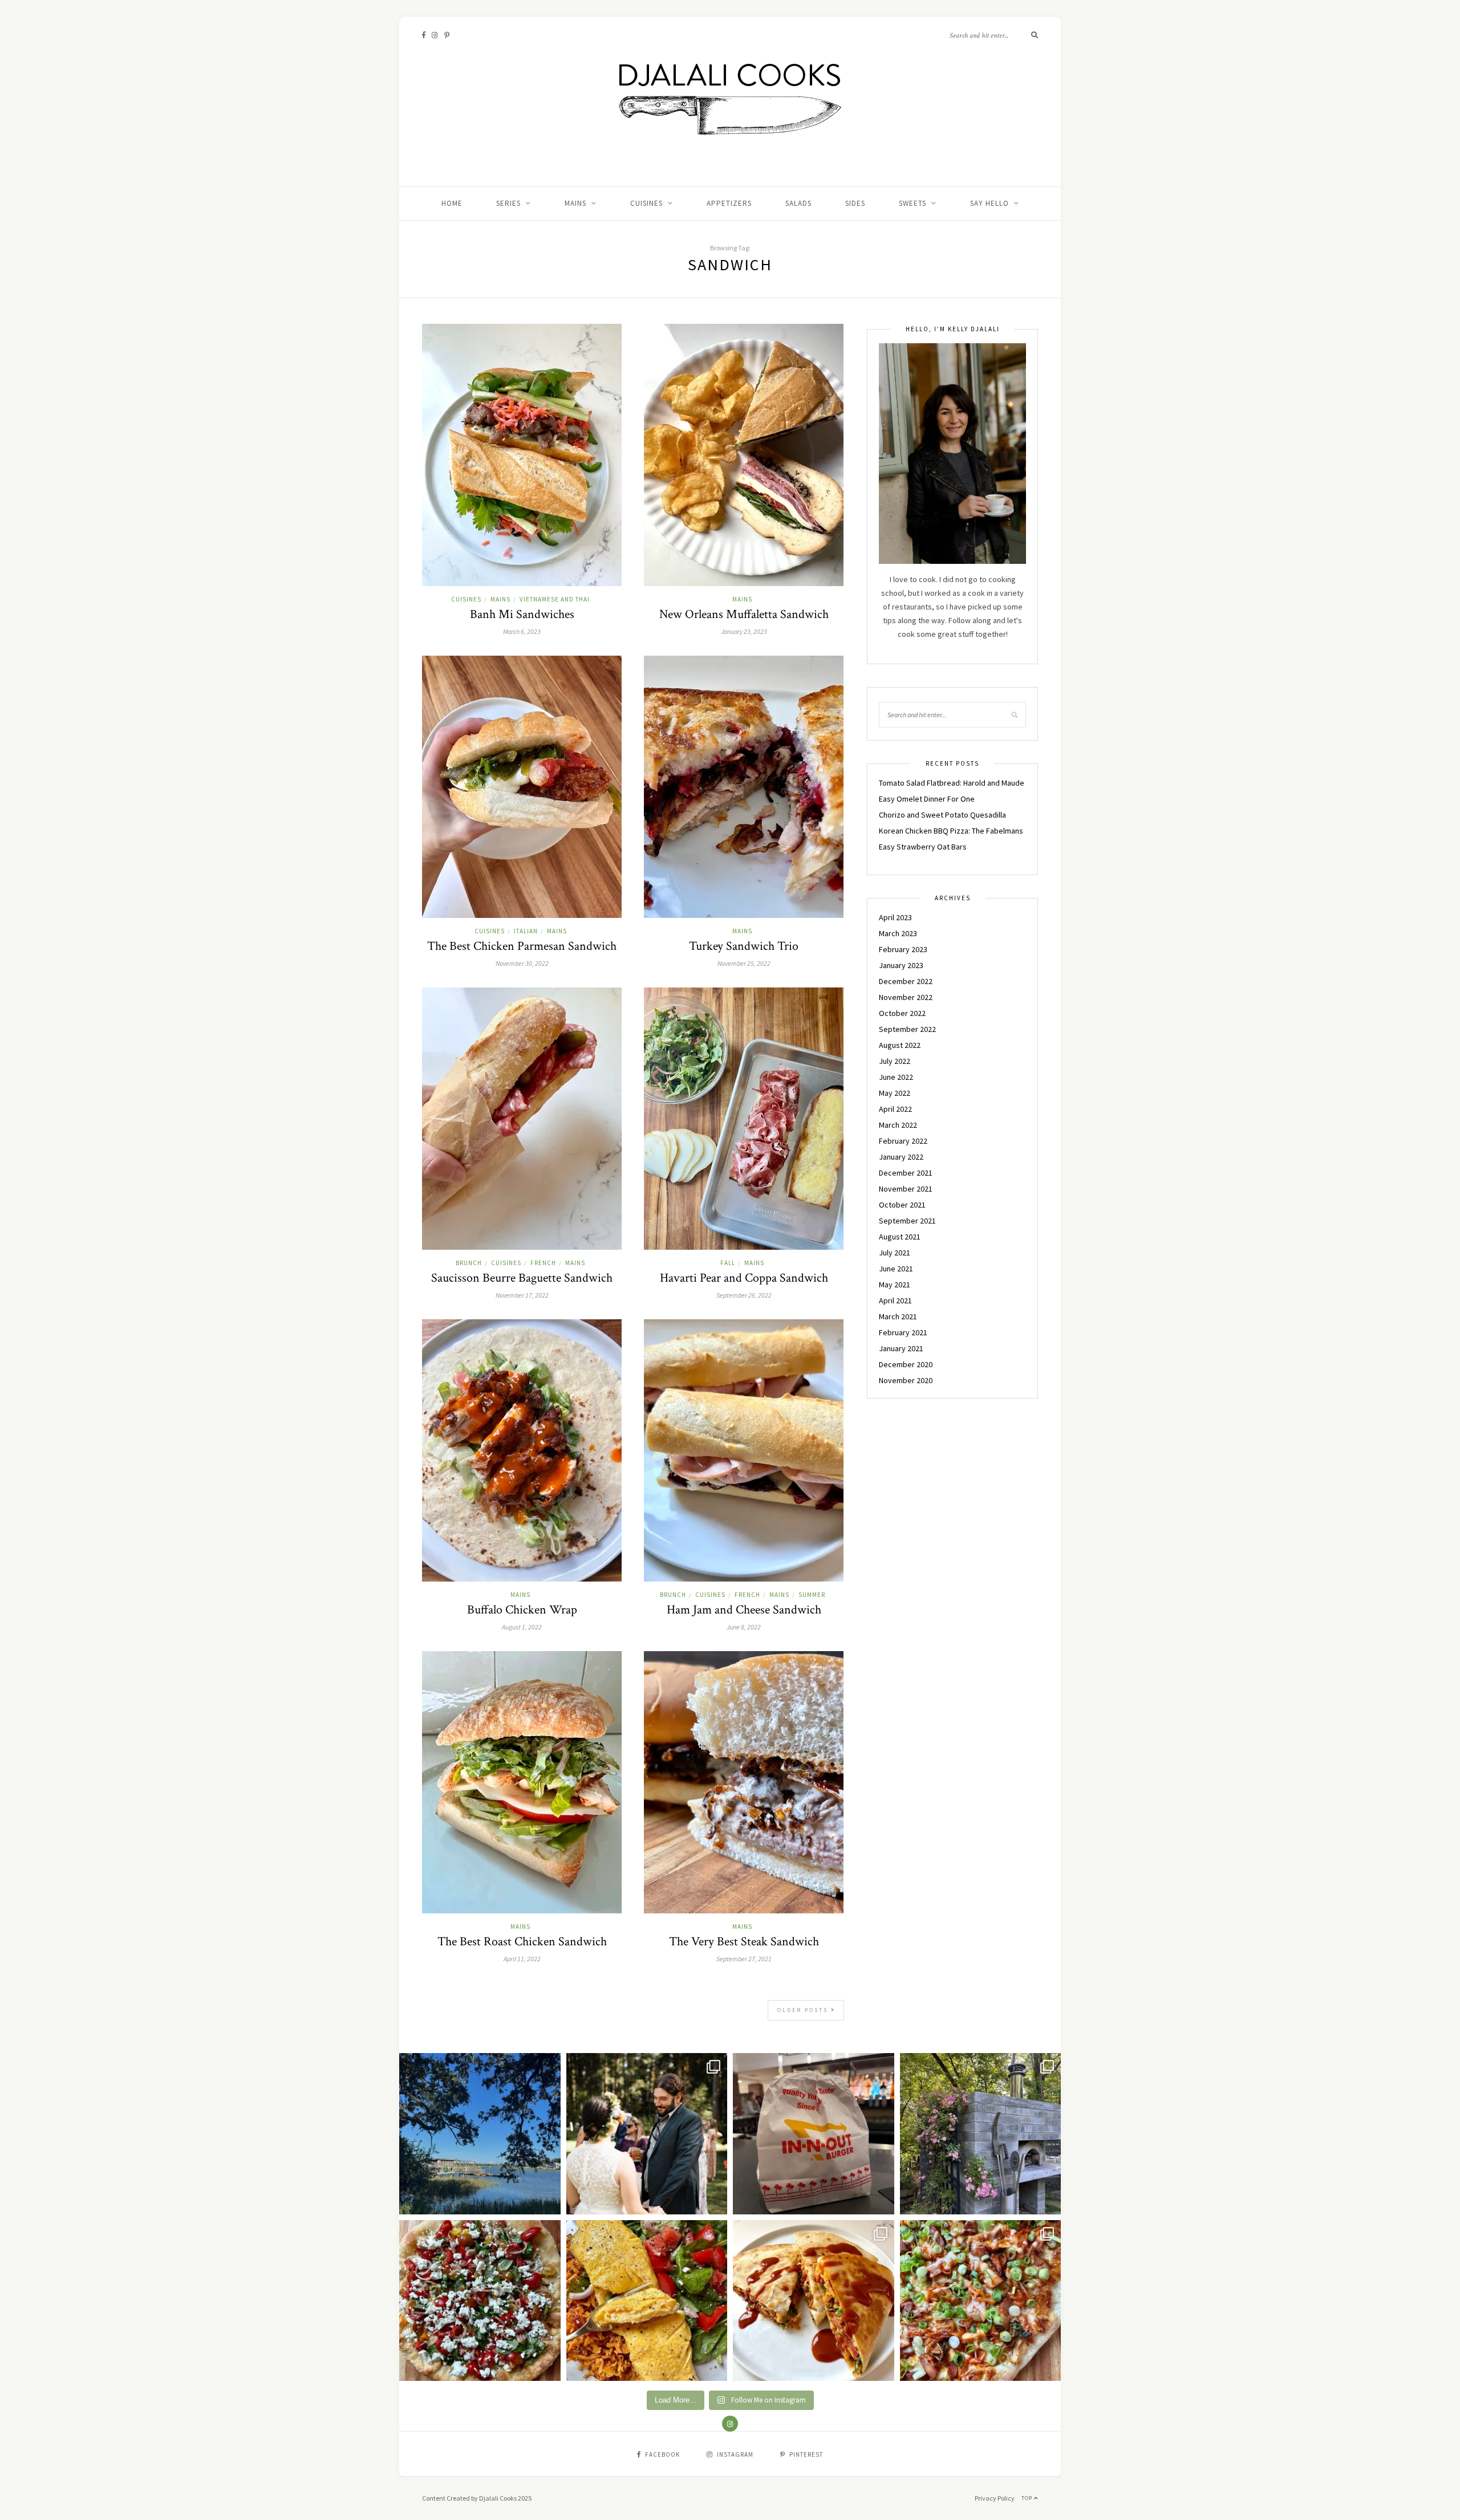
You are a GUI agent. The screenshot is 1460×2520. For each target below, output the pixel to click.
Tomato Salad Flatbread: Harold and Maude (952, 783)
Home (452, 203)
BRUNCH (469, 1263)
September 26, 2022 (744, 1295)
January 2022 (901, 1157)
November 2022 (906, 997)
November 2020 (906, 1380)
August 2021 (900, 1237)
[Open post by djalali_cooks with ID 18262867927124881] (480, 2301)
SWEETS (912, 203)
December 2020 (906, 1364)
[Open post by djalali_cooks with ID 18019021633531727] (814, 2301)
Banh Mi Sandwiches (522, 614)
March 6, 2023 (522, 631)
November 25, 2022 (744, 963)
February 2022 (903, 1141)
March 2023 (898, 933)
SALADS (798, 203)
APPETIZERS (729, 203)
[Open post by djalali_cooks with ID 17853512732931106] (981, 2134)
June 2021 (896, 1269)
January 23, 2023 (744, 631)
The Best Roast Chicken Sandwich (522, 1942)
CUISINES (646, 203)
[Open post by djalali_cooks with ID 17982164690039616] (981, 2301)
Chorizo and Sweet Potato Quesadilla (942, 815)
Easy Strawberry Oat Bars (923, 847)
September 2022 (907, 1029)
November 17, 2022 (522, 1295)
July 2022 (895, 1061)
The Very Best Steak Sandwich (744, 1942)
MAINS (575, 203)
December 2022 (906, 981)
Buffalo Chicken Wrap (522, 1610)
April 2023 (895, 917)
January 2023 (901, 965)
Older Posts (804, 2010)
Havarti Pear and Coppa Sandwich (744, 1278)
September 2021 (907, 1221)
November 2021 (906, 1189)
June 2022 (896, 1077)
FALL (728, 1263)
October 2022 (902, 1013)
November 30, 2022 (522, 963)
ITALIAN (526, 931)
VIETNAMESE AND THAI (555, 599)
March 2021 (898, 1316)
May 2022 (895, 1093)
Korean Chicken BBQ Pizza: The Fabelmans (951, 831)
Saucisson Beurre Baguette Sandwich (522, 1278)
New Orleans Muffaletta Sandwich (744, 614)
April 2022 (895, 1109)
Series (508, 203)
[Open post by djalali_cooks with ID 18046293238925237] (480, 2134)
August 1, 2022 (522, 1627)
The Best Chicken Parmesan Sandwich (522, 946)
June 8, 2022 (744, 1627)
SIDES (855, 203)
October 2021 (902, 1205)
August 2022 (900, 1045)
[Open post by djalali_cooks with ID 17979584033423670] (647, 2134)
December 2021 (906, 1173)
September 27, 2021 (744, 1959)
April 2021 (895, 1300)
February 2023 (903, 949)
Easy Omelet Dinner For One (927, 799)
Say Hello (989, 203)
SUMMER (812, 1595)
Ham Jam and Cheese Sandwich (744, 1610)
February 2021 (903, 1332)
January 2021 (901, 1348)
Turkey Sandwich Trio (744, 946)
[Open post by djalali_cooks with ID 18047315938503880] (814, 2134)
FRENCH (543, 1263)
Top (1028, 2498)
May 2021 (895, 1285)
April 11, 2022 (522, 1959)
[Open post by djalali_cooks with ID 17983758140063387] (647, 2301)
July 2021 (895, 1253)
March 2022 (898, 1125)
